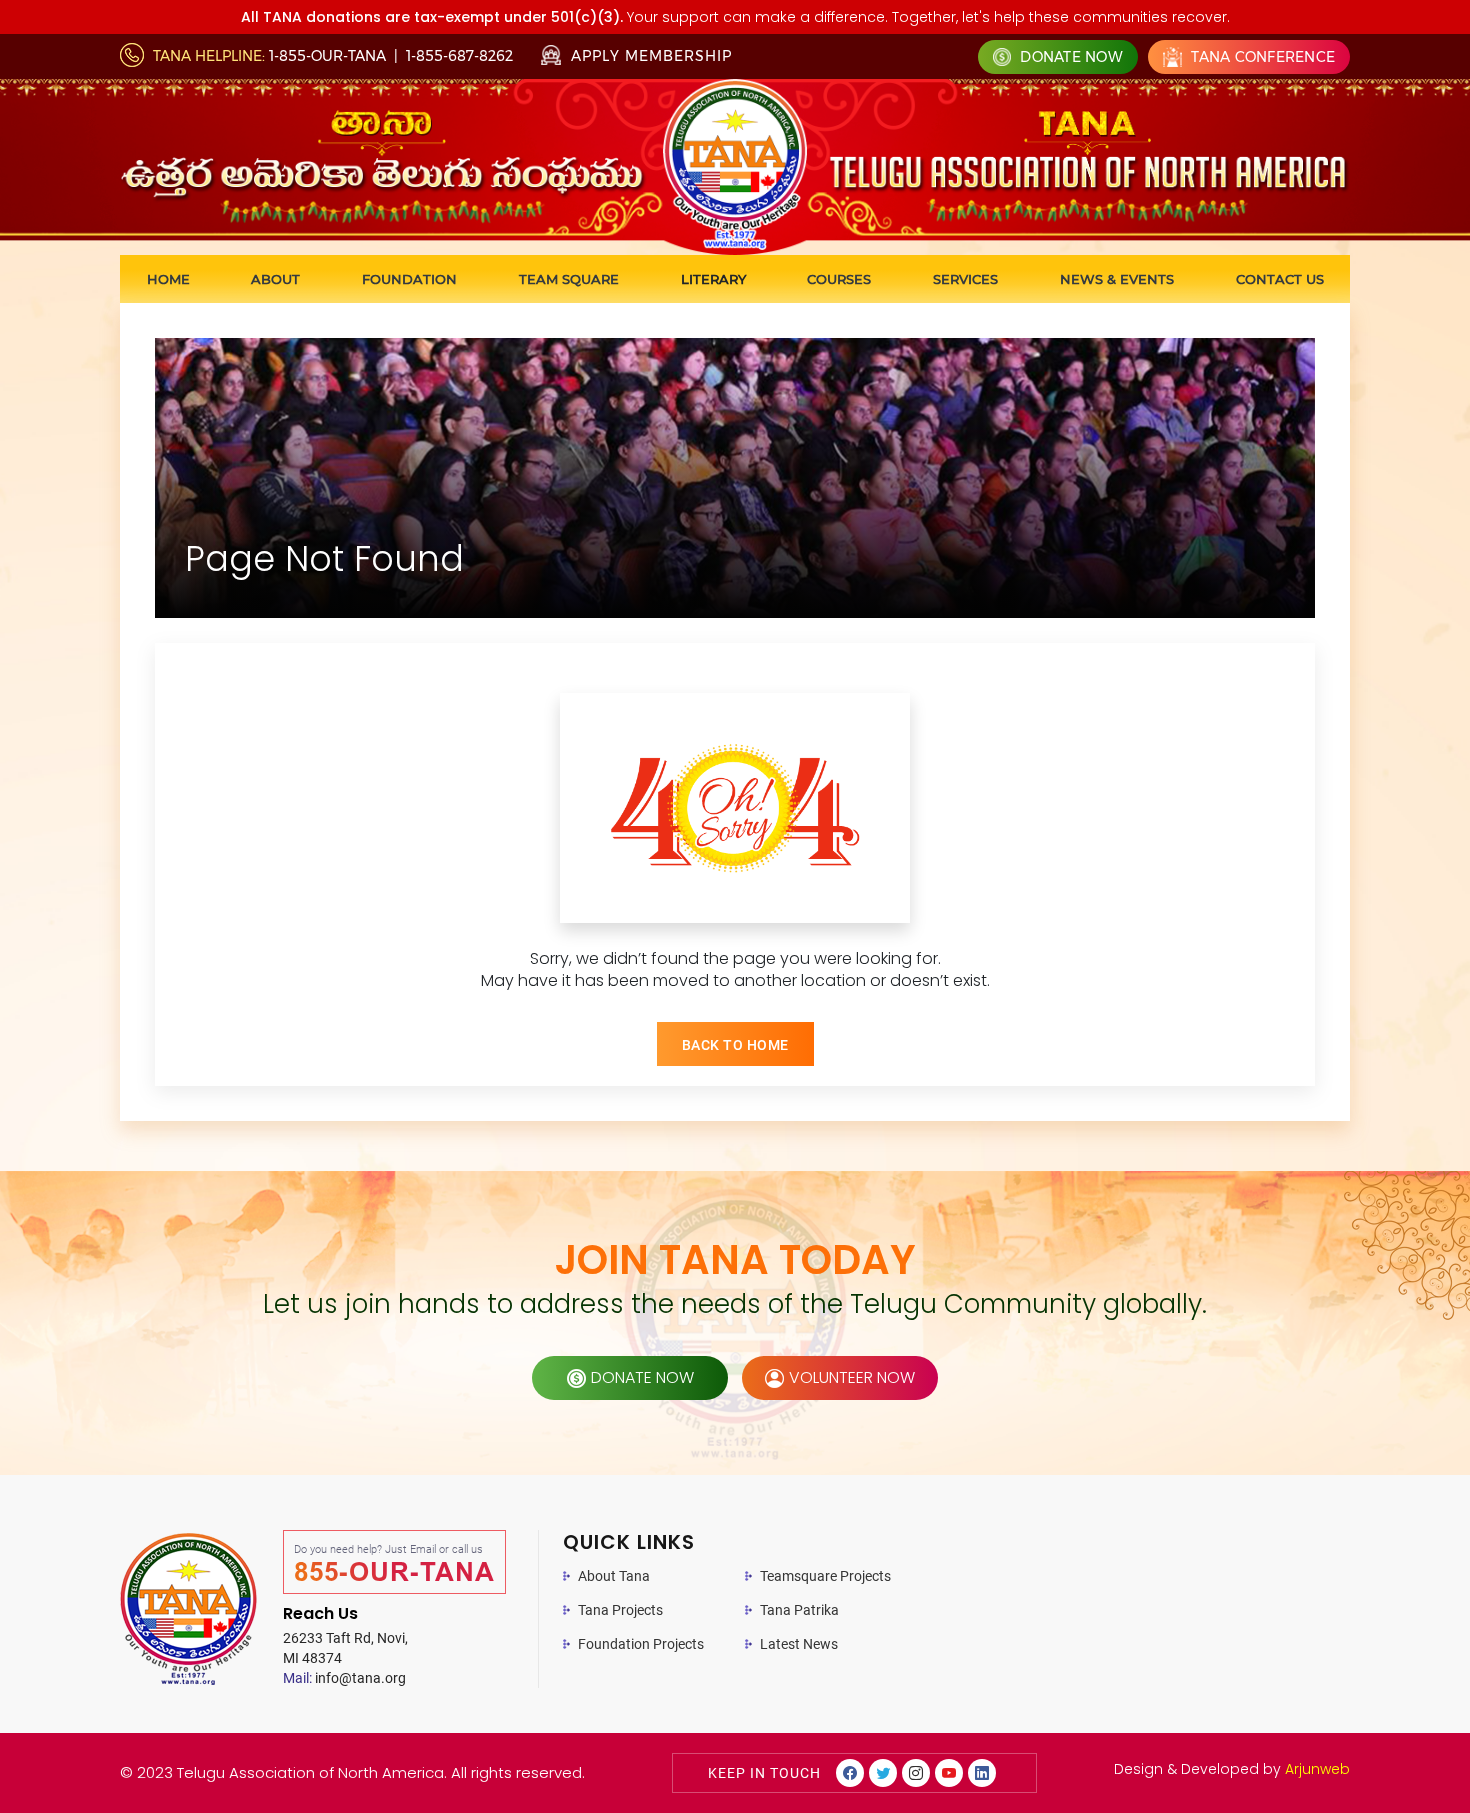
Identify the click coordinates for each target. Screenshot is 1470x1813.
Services (965, 279)
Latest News (799, 1644)
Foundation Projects (641, 1644)
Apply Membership (649, 56)
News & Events (1117, 279)
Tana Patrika (799, 1610)
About (275, 279)
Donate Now (1069, 57)
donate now (642, 1377)
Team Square (569, 279)
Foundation (409, 279)
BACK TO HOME (735, 1045)
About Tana (614, 1576)
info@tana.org (344, 1678)
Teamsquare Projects (825, 1576)
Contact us (1280, 279)
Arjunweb (1317, 1769)
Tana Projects (620, 1610)
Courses (839, 279)
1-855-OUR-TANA (327, 56)
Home (168, 279)
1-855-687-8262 (459, 56)
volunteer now (852, 1377)
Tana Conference (1261, 57)
